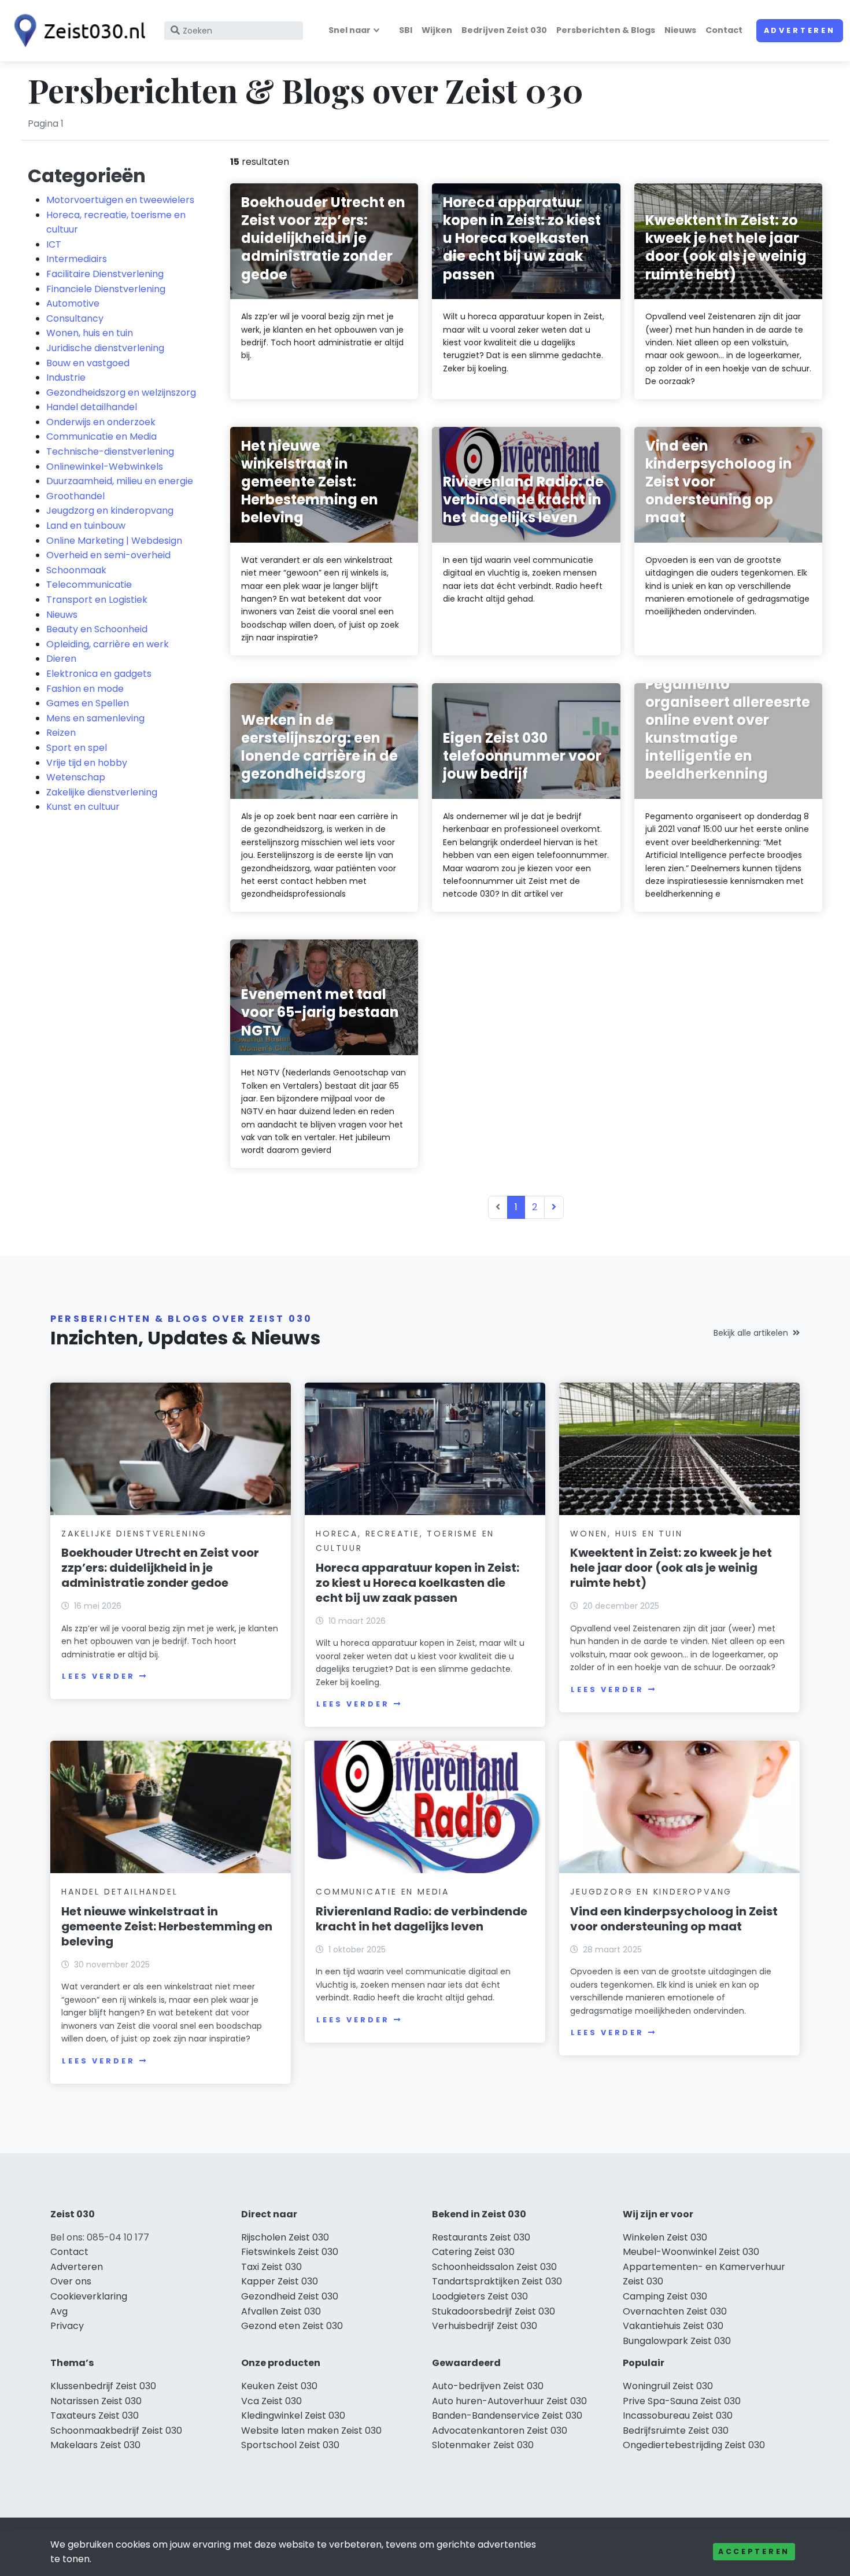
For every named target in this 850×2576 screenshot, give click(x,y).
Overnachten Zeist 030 (675, 2311)
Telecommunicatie (89, 585)
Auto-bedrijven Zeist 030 (488, 2386)
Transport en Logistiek (97, 600)
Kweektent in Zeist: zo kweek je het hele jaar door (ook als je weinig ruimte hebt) (671, 1568)
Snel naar (350, 30)
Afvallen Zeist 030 (281, 2311)
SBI (406, 30)
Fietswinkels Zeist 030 (290, 2252)
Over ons (71, 2281)
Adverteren (800, 30)
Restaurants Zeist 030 (481, 2237)
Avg (59, 2311)
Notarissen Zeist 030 (96, 2401)
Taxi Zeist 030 (271, 2267)
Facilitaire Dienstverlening (105, 274)
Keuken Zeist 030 (279, 2386)
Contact (724, 30)
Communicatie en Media (101, 436)
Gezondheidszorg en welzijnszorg (121, 393)
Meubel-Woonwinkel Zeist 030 (691, 2252)
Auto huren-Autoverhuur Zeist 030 (509, 2401)
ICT (54, 244)
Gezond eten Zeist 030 (292, 2326)
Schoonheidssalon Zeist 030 (494, 2267)
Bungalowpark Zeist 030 (677, 2341)
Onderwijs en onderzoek (101, 422)
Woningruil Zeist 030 (668, 2386)
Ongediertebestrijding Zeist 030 (694, 2445)
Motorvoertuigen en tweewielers (120, 200)
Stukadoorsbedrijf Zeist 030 (494, 2311)
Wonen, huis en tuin (90, 333)
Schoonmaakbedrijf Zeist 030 (116, 2431)
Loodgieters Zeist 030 (480, 2296)
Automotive (73, 303)
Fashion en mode (85, 689)
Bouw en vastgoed (88, 363)
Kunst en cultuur (83, 807)
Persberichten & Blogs (606, 30)
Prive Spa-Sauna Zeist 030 (682, 2401)
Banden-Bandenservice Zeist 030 (507, 2415)
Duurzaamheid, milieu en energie (120, 481)
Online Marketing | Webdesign (114, 541)
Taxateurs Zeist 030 (95, 2415)
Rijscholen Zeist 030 (285, 2237)
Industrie (66, 377)
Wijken (437, 30)
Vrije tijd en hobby (87, 763)
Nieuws (680, 30)
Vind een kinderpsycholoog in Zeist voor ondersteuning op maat (674, 1919)
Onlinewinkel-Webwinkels (105, 467)
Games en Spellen (88, 703)
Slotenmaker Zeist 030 (483, 2445)
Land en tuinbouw (86, 526)
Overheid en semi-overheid (108, 555)
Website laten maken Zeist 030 (311, 2431)
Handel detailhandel (92, 407)
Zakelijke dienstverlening (102, 792)
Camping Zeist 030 (665, 2296)
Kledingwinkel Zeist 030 (293, 2415)
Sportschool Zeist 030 (290, 2445)
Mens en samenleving (95, 718)
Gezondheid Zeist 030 (290, 2296)
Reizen (61, 733)
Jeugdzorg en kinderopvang (110, 511)
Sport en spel (77, 748)
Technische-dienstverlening (110, 452)
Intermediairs (77, 259)
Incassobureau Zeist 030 (678, 2415)
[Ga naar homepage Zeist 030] (76, 31)
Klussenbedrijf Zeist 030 (103, 2386)
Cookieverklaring (89, 2296)
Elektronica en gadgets (99, 674)
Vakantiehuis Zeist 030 (673, 2326)
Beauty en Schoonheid (97, 629)
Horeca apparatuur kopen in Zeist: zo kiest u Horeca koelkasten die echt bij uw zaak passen (417, 1583)
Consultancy (75, 318)
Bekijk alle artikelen (751, 1333)
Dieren (61, 659)
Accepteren (754, 2551)
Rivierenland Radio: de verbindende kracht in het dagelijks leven (422, 1919)
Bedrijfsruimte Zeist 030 (676, 2431)
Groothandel (75, 496)
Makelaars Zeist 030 (95, 2445)
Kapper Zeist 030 (280, 2281)
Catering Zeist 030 (473, 2252)
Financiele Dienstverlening (106, 289)
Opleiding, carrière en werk (108, 644)
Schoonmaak (76, 570)
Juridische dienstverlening (105, 348)
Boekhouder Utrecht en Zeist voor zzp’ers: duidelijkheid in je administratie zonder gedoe (160, 1568)
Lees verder (98, 1676)
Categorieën (87, 176)
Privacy (67, 2326)
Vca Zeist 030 (271, 2401)
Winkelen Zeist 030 (665, 2237)
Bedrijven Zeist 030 (504, 30)
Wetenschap (76, 777)
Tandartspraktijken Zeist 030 (497, 2281)
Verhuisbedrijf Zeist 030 (485, 2326)
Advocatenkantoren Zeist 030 (500, 2431)
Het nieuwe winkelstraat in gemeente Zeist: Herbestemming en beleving (167, 1926)
